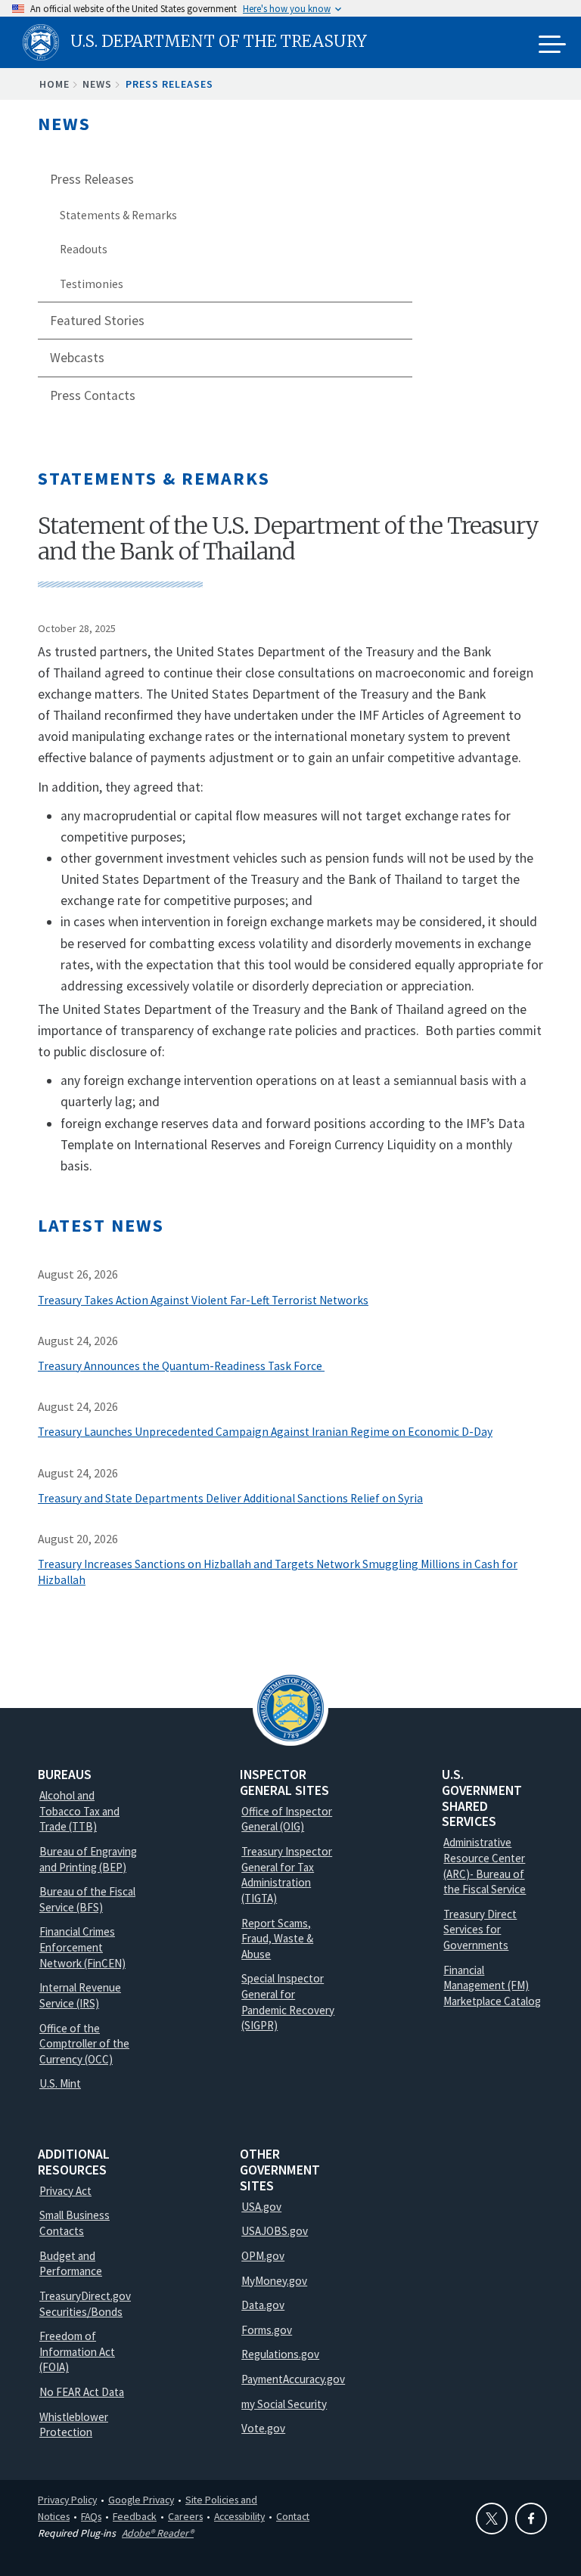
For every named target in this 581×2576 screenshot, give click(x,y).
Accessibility (239, 2516)
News (97, 84)
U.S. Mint (60, 2083)
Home (54, 84)
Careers (185, 2516)
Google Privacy (141, 2500)
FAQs (91, 2516)
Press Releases (169, 84)
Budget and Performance (71, 2264)
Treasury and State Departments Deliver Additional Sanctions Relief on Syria (230, 1498)
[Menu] (552, 45)
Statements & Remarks (118, 215)
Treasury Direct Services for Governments (480, 1930)
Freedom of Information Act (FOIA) (77, 2351)
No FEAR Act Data (82, 2392)
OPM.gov (263, 2256)
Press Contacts (93, 395)
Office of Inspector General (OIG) (287, 1819)
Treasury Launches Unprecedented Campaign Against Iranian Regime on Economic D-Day (265, 1432)
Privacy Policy (67, 2500)
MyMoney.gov (274, 2281)
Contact (293, 2516)
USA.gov (261, 2207)
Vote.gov (263, 2428)
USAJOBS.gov (275, 2231)
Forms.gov (267, 2330)
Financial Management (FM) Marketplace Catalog (492, 1985)
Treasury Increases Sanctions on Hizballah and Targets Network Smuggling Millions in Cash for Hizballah (278, 1572)
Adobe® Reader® (158, 2533)
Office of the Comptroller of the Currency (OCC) (84, 2044)
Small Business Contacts (75, 2223)
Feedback (135, 2516)
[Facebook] (531, 2519)
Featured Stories (97, 321)
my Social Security (284, 2404)
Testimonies (92, 284)
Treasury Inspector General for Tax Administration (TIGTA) (287, 1875)
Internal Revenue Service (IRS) (80, 1995)
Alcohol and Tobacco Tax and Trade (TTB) (79, 1811)
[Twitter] (492, 2519)
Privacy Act (65, 2191)
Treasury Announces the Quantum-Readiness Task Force (181, 1366)
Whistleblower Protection (74, 2425)
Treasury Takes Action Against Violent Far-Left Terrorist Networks (203, 1300)
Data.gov (263, 2305)
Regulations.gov (280, 2354)
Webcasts (77, 358)
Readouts (84, 249)
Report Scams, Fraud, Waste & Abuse (277, 1939)
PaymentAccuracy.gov (293, 2379)
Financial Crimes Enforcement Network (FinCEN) (82, 1947)
